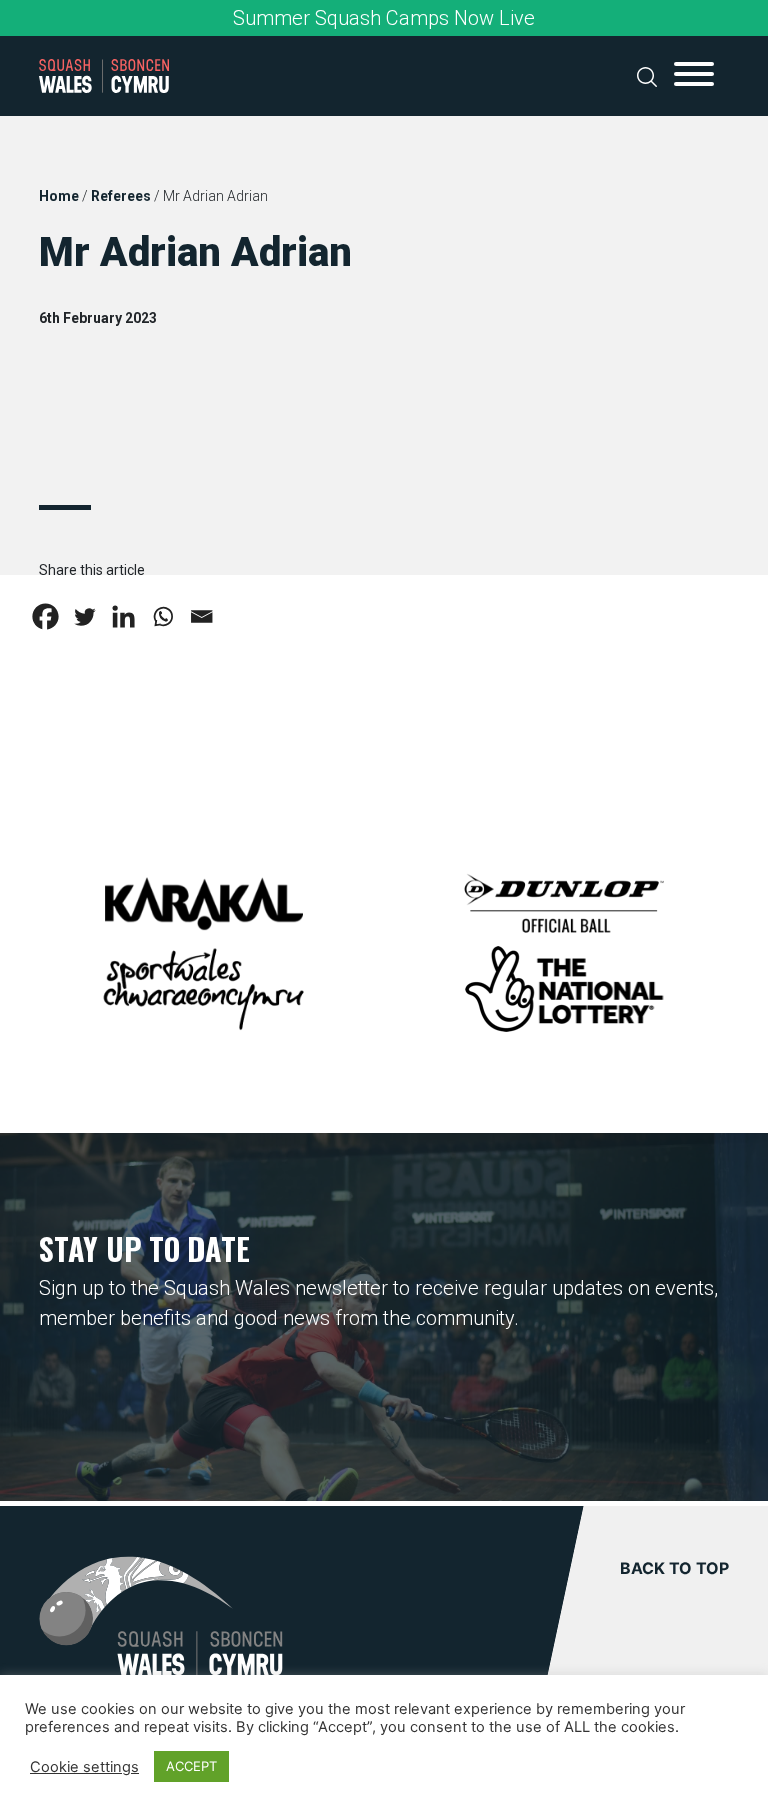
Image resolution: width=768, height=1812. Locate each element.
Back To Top (674, 1568)
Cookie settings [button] (84, 1767)
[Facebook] (45, 616)
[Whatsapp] (162, 616)
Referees (121, 196)
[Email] (201, 616)
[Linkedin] (123, 616)
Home (59, 196)
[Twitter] (84, 616)
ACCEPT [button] (191, 1766)
